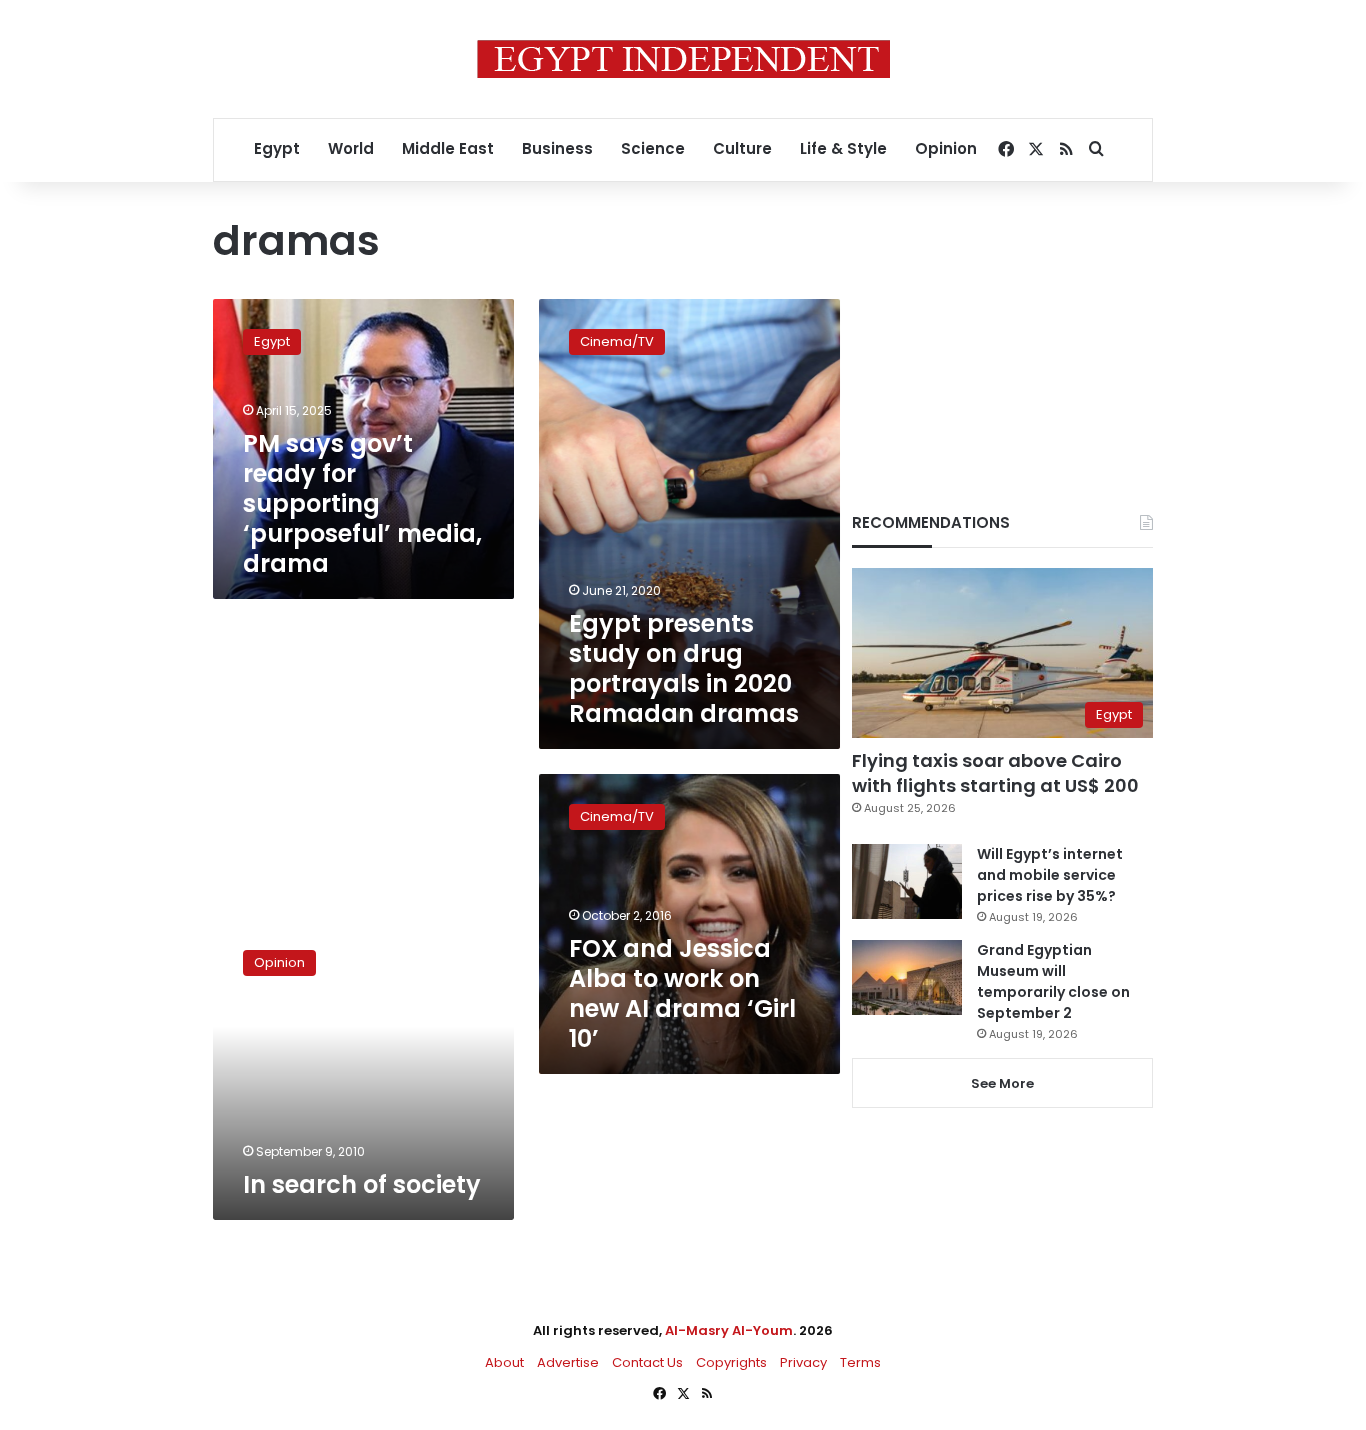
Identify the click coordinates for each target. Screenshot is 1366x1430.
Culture (742, 148)
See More (1002, 1083)
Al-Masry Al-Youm (729, 1330)
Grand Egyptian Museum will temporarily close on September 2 (1053, 981)
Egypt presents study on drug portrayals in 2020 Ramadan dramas (684, 668)
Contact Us (647, 1362)
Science (653, 148)
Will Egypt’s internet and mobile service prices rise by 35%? (1050, 875)
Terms (860, 1362)
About (504, 1362)
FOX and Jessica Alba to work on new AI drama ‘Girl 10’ (682, 993)
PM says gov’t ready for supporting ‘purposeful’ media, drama (362, 503)
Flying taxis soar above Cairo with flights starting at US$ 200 (995, 773)
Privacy (803, 1362)
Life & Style (843, 148)
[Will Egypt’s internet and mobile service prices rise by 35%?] (907, 881)
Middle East (448, 148)
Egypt (277, 148)
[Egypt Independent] (683, 59)
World (351, 148)
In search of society (362, 1184)
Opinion (946, 148)
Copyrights (731, 1362)
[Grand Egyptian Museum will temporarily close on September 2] (907, 977)
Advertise (568, 1362)
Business (557, 148)
